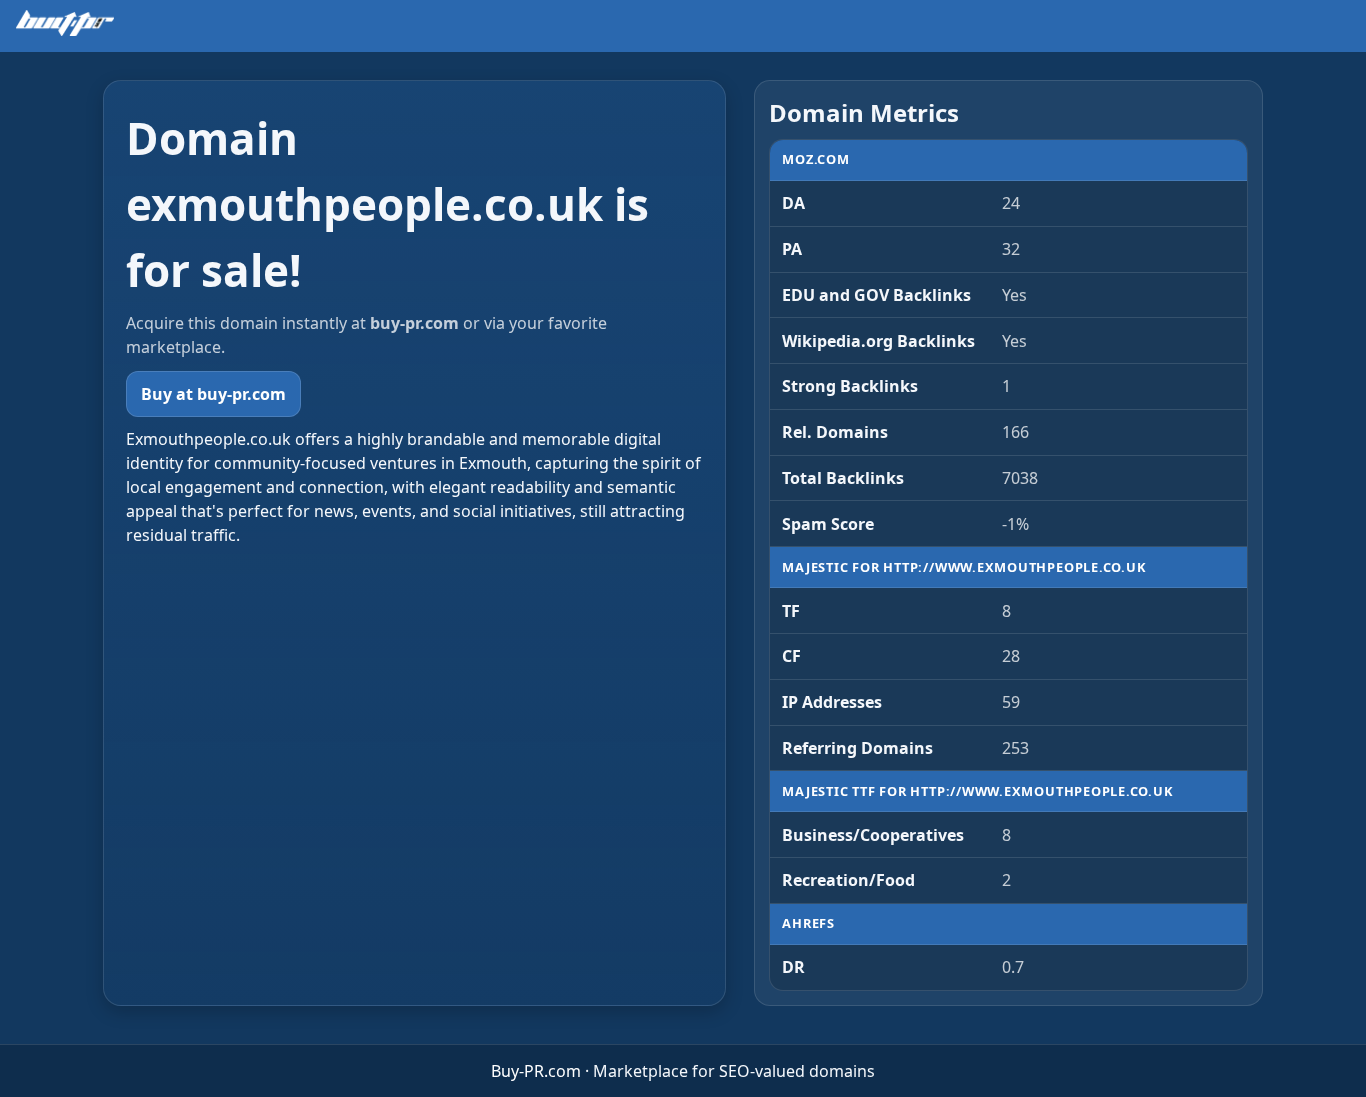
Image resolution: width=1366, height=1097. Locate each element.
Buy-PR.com (536, 1071)
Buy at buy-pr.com (213, 394)
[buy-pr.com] (65, 23)
